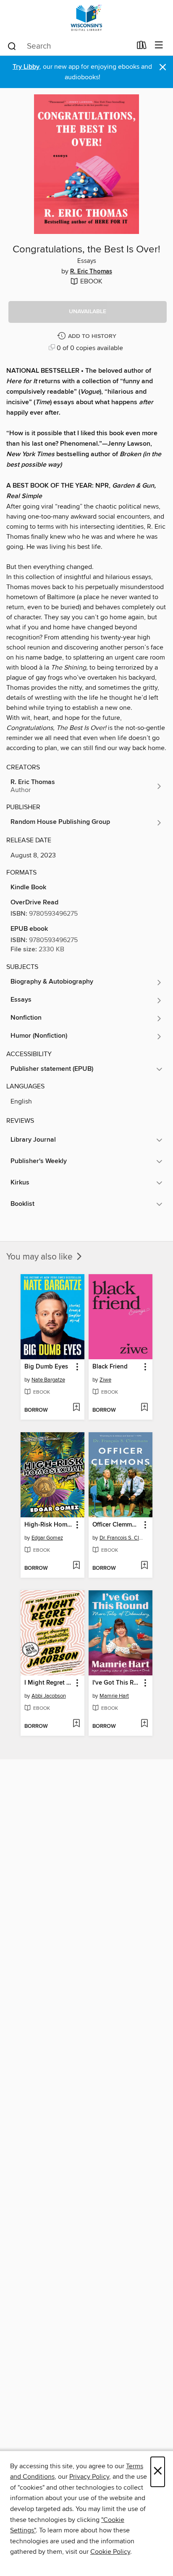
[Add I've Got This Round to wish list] (144, 1724)
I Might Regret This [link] (48, 1683)
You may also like (41, 1257)
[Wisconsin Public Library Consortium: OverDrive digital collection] (86, 18)
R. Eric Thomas (91, 272)
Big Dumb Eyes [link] (46, 1367)
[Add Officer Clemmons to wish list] (144, 1566)
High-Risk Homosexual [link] (48, 1525)
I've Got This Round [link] (117, 1683)
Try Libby (26, 67)
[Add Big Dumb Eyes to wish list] (76, 1408)
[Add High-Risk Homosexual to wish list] (76, 1566)
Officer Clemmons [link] (117, 1525)
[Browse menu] (159, 45)
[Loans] (142, 47)
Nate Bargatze (48, 1380)
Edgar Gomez (47, 1538)
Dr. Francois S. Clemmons (122, 1538)
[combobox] (69, 46)
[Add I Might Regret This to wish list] (76, 1724)
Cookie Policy (110, 2552)
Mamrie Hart (114, 1696)
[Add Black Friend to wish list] (144, 1408)
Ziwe (105, 1380)
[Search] (12, 46)
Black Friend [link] (110, 1367)
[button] (88, 312)
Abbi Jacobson (49, 1696)
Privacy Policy (89, 2477)
